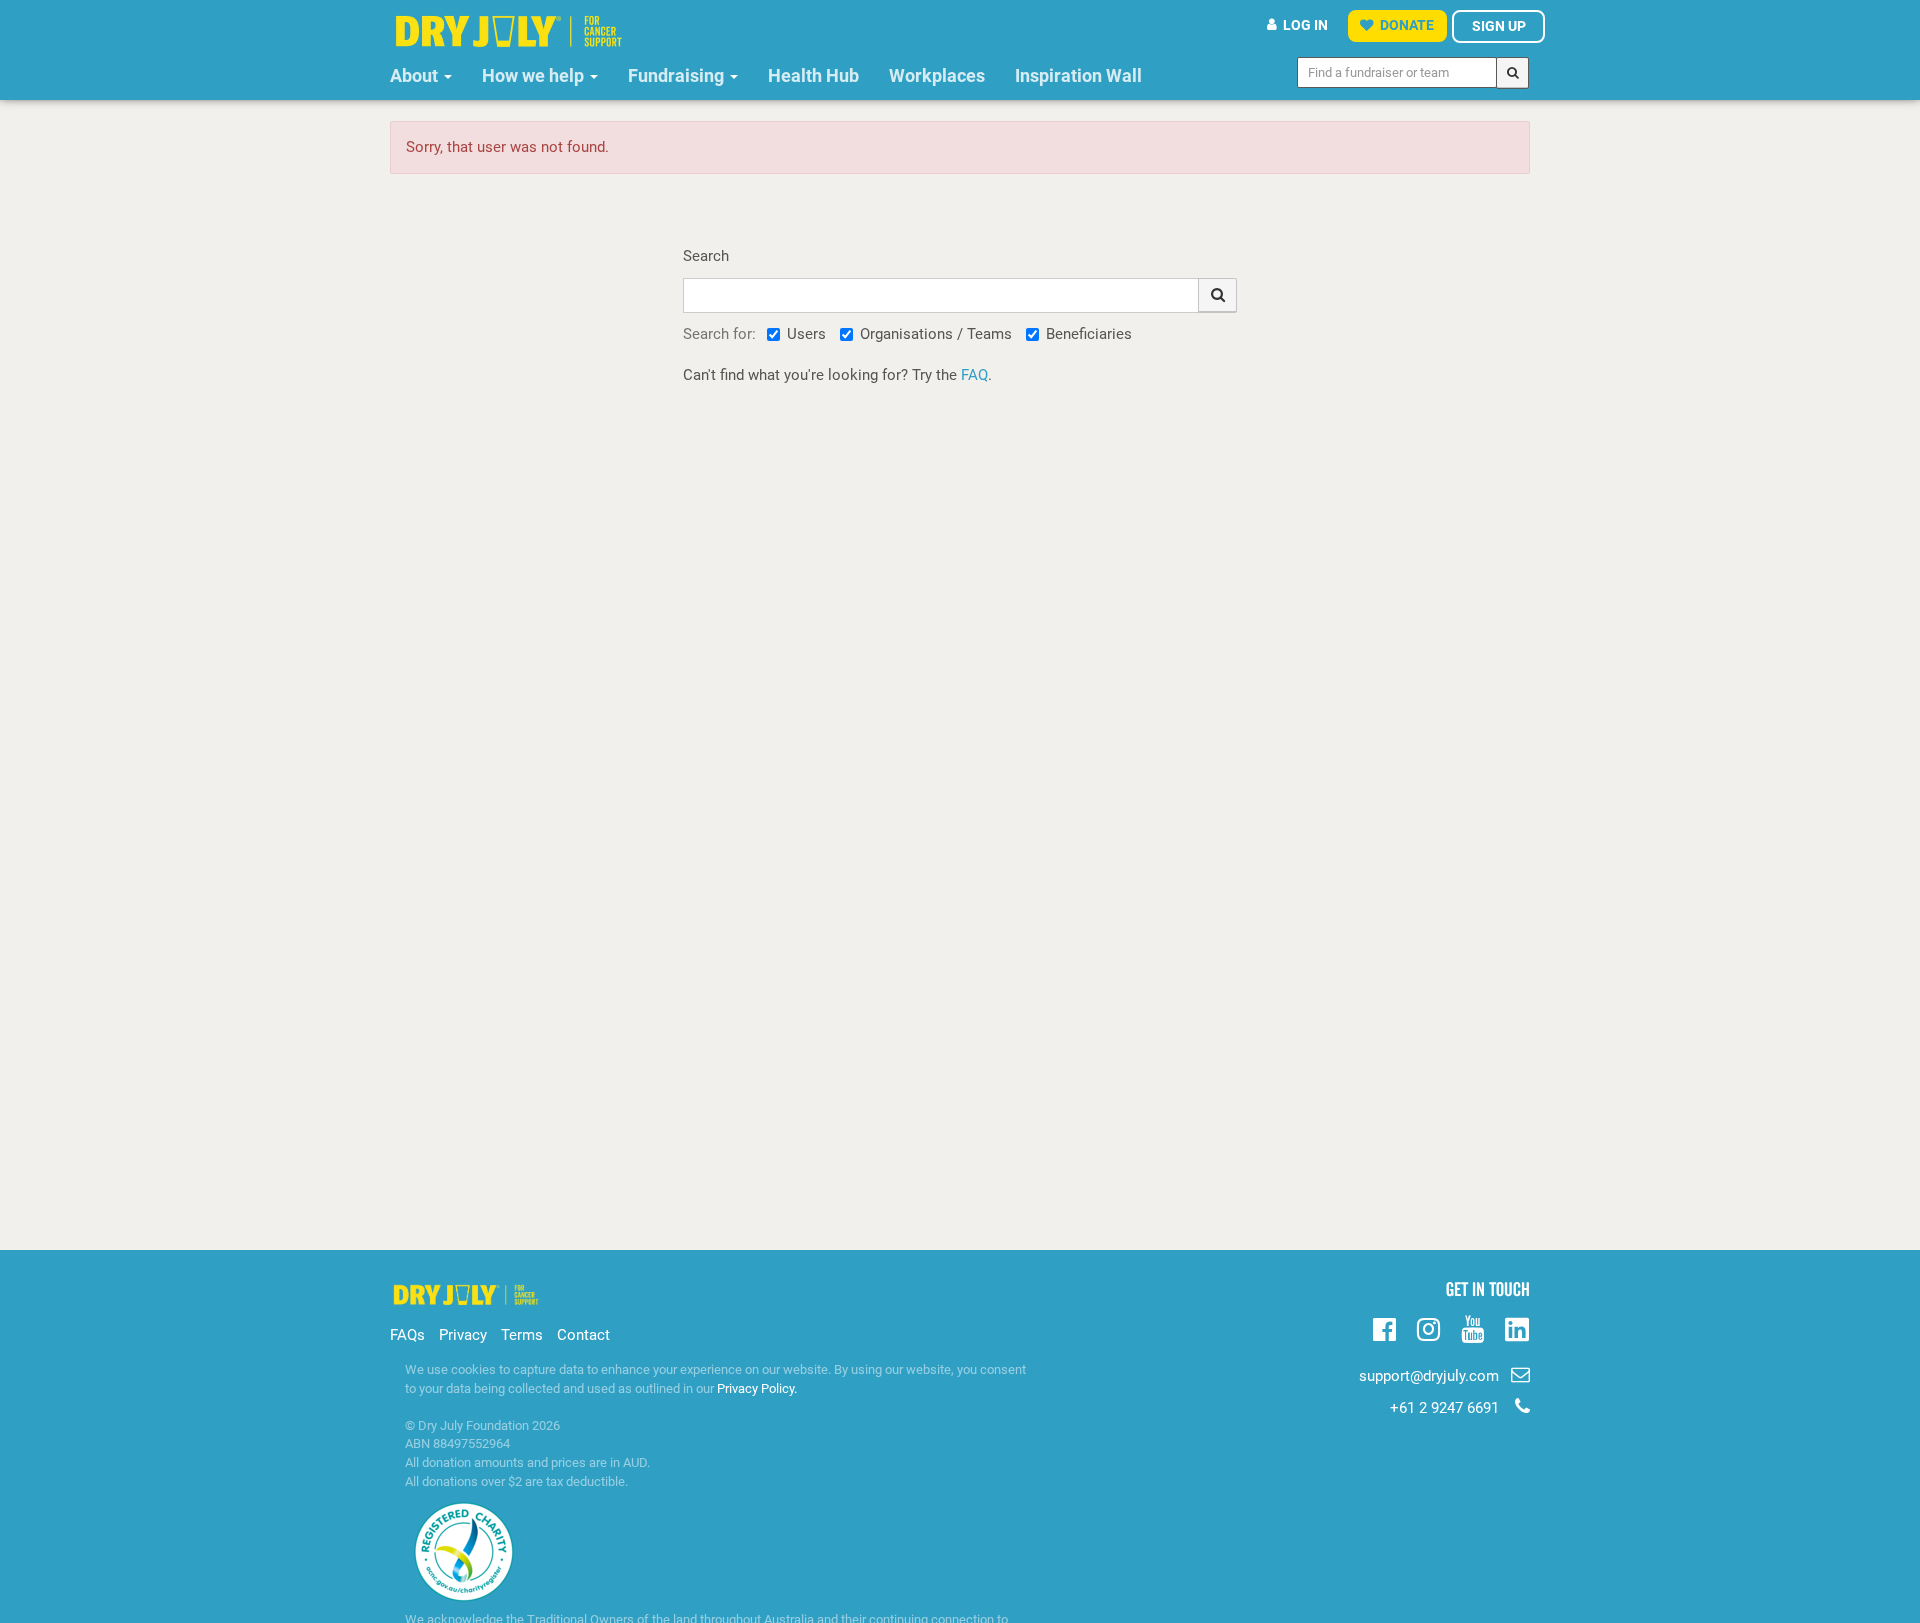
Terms (522, 1335)
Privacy (463, 1335)
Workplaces (937, 75)
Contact (583, 1335)
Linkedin (1516, 1331)
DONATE (1407, 25)
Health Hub (813, 75)
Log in (1305, 25)
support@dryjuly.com (1429, 1376)
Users (806, 334)
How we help (535, 75)
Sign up (1499, 26)
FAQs (407, 1335)
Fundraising (678, 75)
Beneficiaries (1089, 334)
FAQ (974, 375)
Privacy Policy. (757, 1388)
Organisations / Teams (936, 334)
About (416, 75)
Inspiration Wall (1078, 75)
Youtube (1472, 1327)
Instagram (1428, 1327)
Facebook (1384, 1327)
